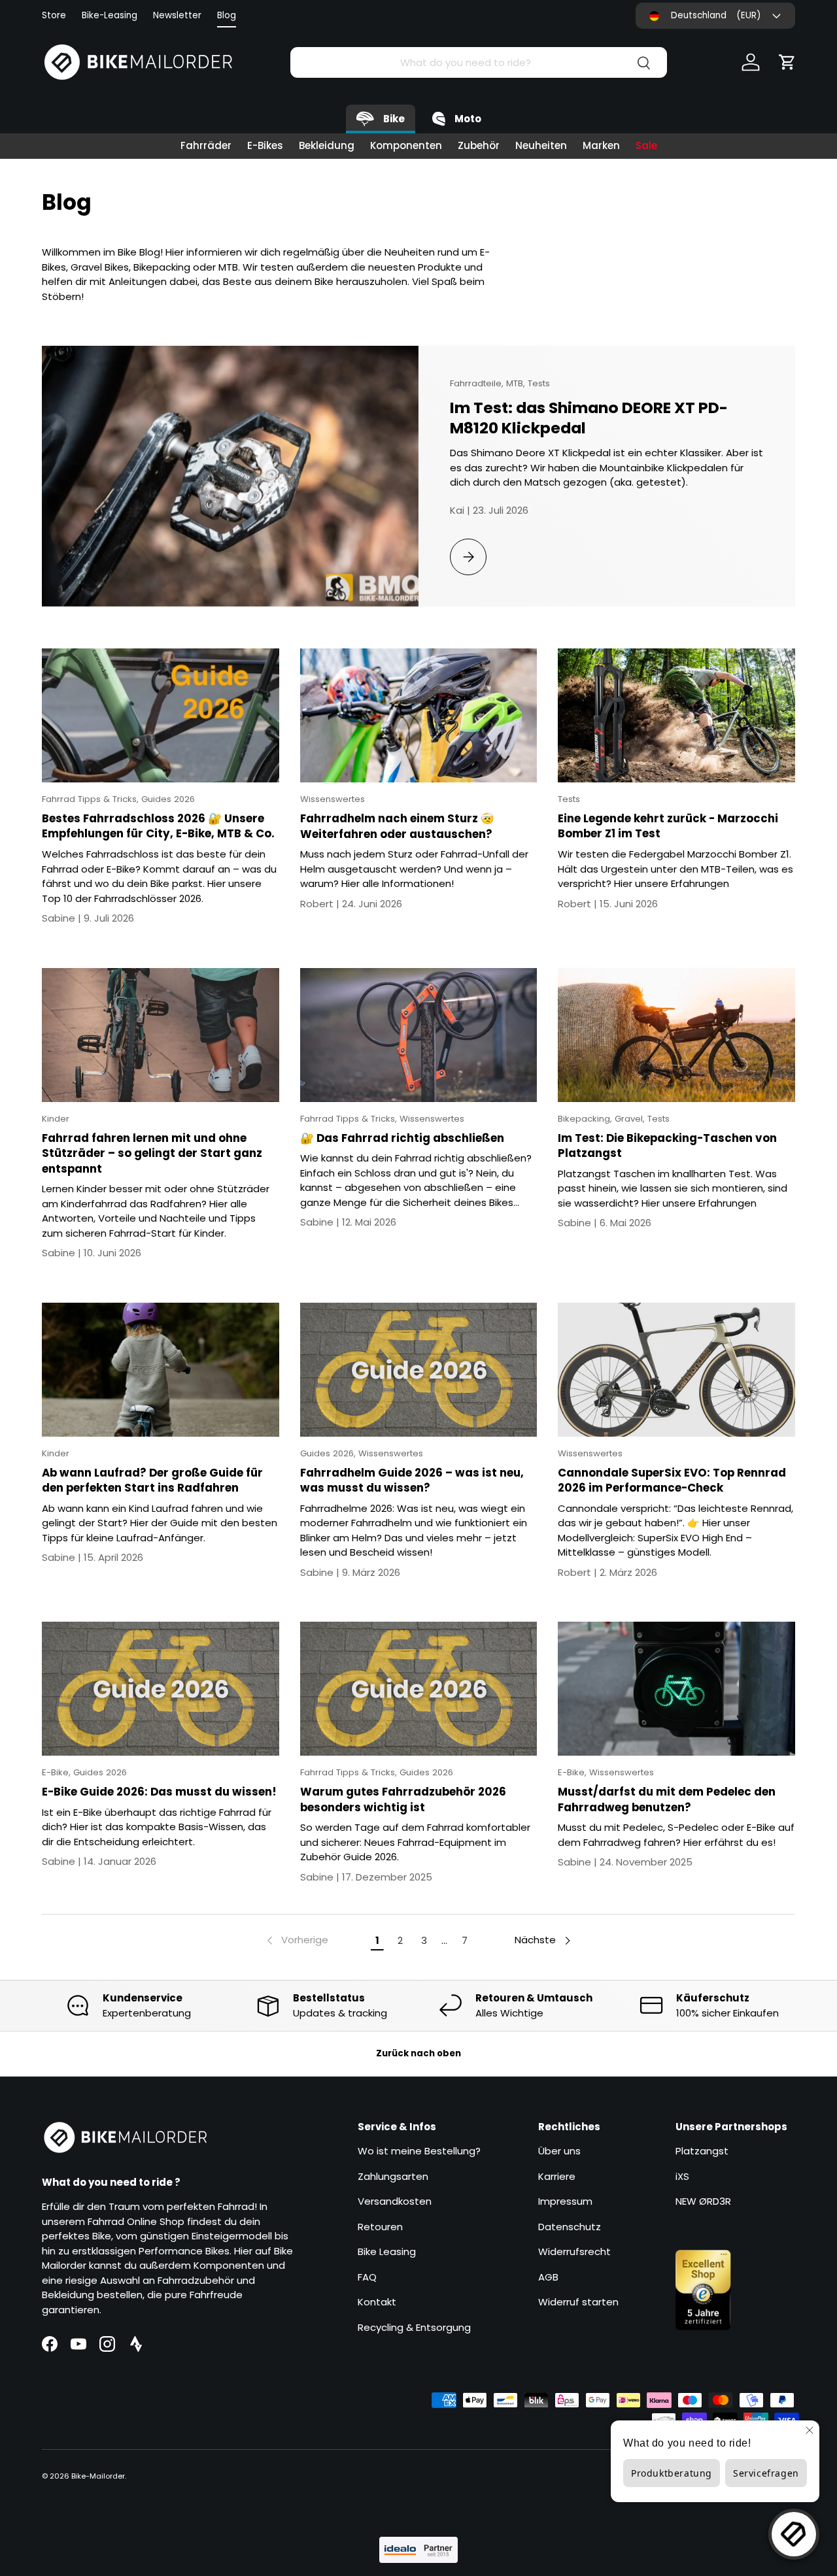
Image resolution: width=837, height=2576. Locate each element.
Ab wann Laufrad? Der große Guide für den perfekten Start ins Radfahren (152, 1480)
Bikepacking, (586, 1119)
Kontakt (377, 2302)
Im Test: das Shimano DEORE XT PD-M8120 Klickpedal (589, 418)
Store (54, 15)
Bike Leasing (387, 2252)
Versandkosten (395, 2202)
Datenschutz (570, 2227)
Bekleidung (327, 145)
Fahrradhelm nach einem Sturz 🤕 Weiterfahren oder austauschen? (397, 826)
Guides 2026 (168, 799)
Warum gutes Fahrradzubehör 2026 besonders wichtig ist (403, 1799)
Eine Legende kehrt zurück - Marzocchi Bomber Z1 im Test (668, 826)
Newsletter (177, 15)
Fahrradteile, (478, 383)
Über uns (559, 2151)
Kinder (56, 1119)
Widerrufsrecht (574, 2252)
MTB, (517, 383)
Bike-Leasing (110, 15)
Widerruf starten (578, 2302)
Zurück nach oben (418, 2053)
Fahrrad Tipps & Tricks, (92, 799)
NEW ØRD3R (703, 2202)
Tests (539, 383)
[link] (296, 1941)
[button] (787, 62)
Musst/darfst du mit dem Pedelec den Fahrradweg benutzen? (667, 1799)
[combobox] (479, 62)
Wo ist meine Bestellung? (419, 2151)
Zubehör (479, 145)
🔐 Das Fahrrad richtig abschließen (402, 1138)
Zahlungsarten (393, 2176)
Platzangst (702, 2151)
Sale (646, 145)
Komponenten (406, 145)
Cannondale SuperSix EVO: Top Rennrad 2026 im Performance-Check (672, 1480)
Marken (601, 145)
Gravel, (631, 1119)
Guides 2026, (329, 1453)
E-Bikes (265, 145)
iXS (682, 2176)
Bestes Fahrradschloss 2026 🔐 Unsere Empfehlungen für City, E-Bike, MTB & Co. (158, 826)
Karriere (557, 2176)
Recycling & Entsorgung (414, 2327)
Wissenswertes (333, 799)
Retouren (380, 2227)
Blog (227, 15)
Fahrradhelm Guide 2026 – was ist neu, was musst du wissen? (412, 1480)
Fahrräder (206, 145)
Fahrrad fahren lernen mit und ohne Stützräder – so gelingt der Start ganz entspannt (152, 1153)
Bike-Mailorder (98, 2476)
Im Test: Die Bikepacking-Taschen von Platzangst (667, 1146)
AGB (548, 2277)
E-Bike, (58, 1772)
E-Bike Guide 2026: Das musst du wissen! (159, 1792)
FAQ (367, 2277)
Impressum (565, 2202)
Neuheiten (541, 145)
